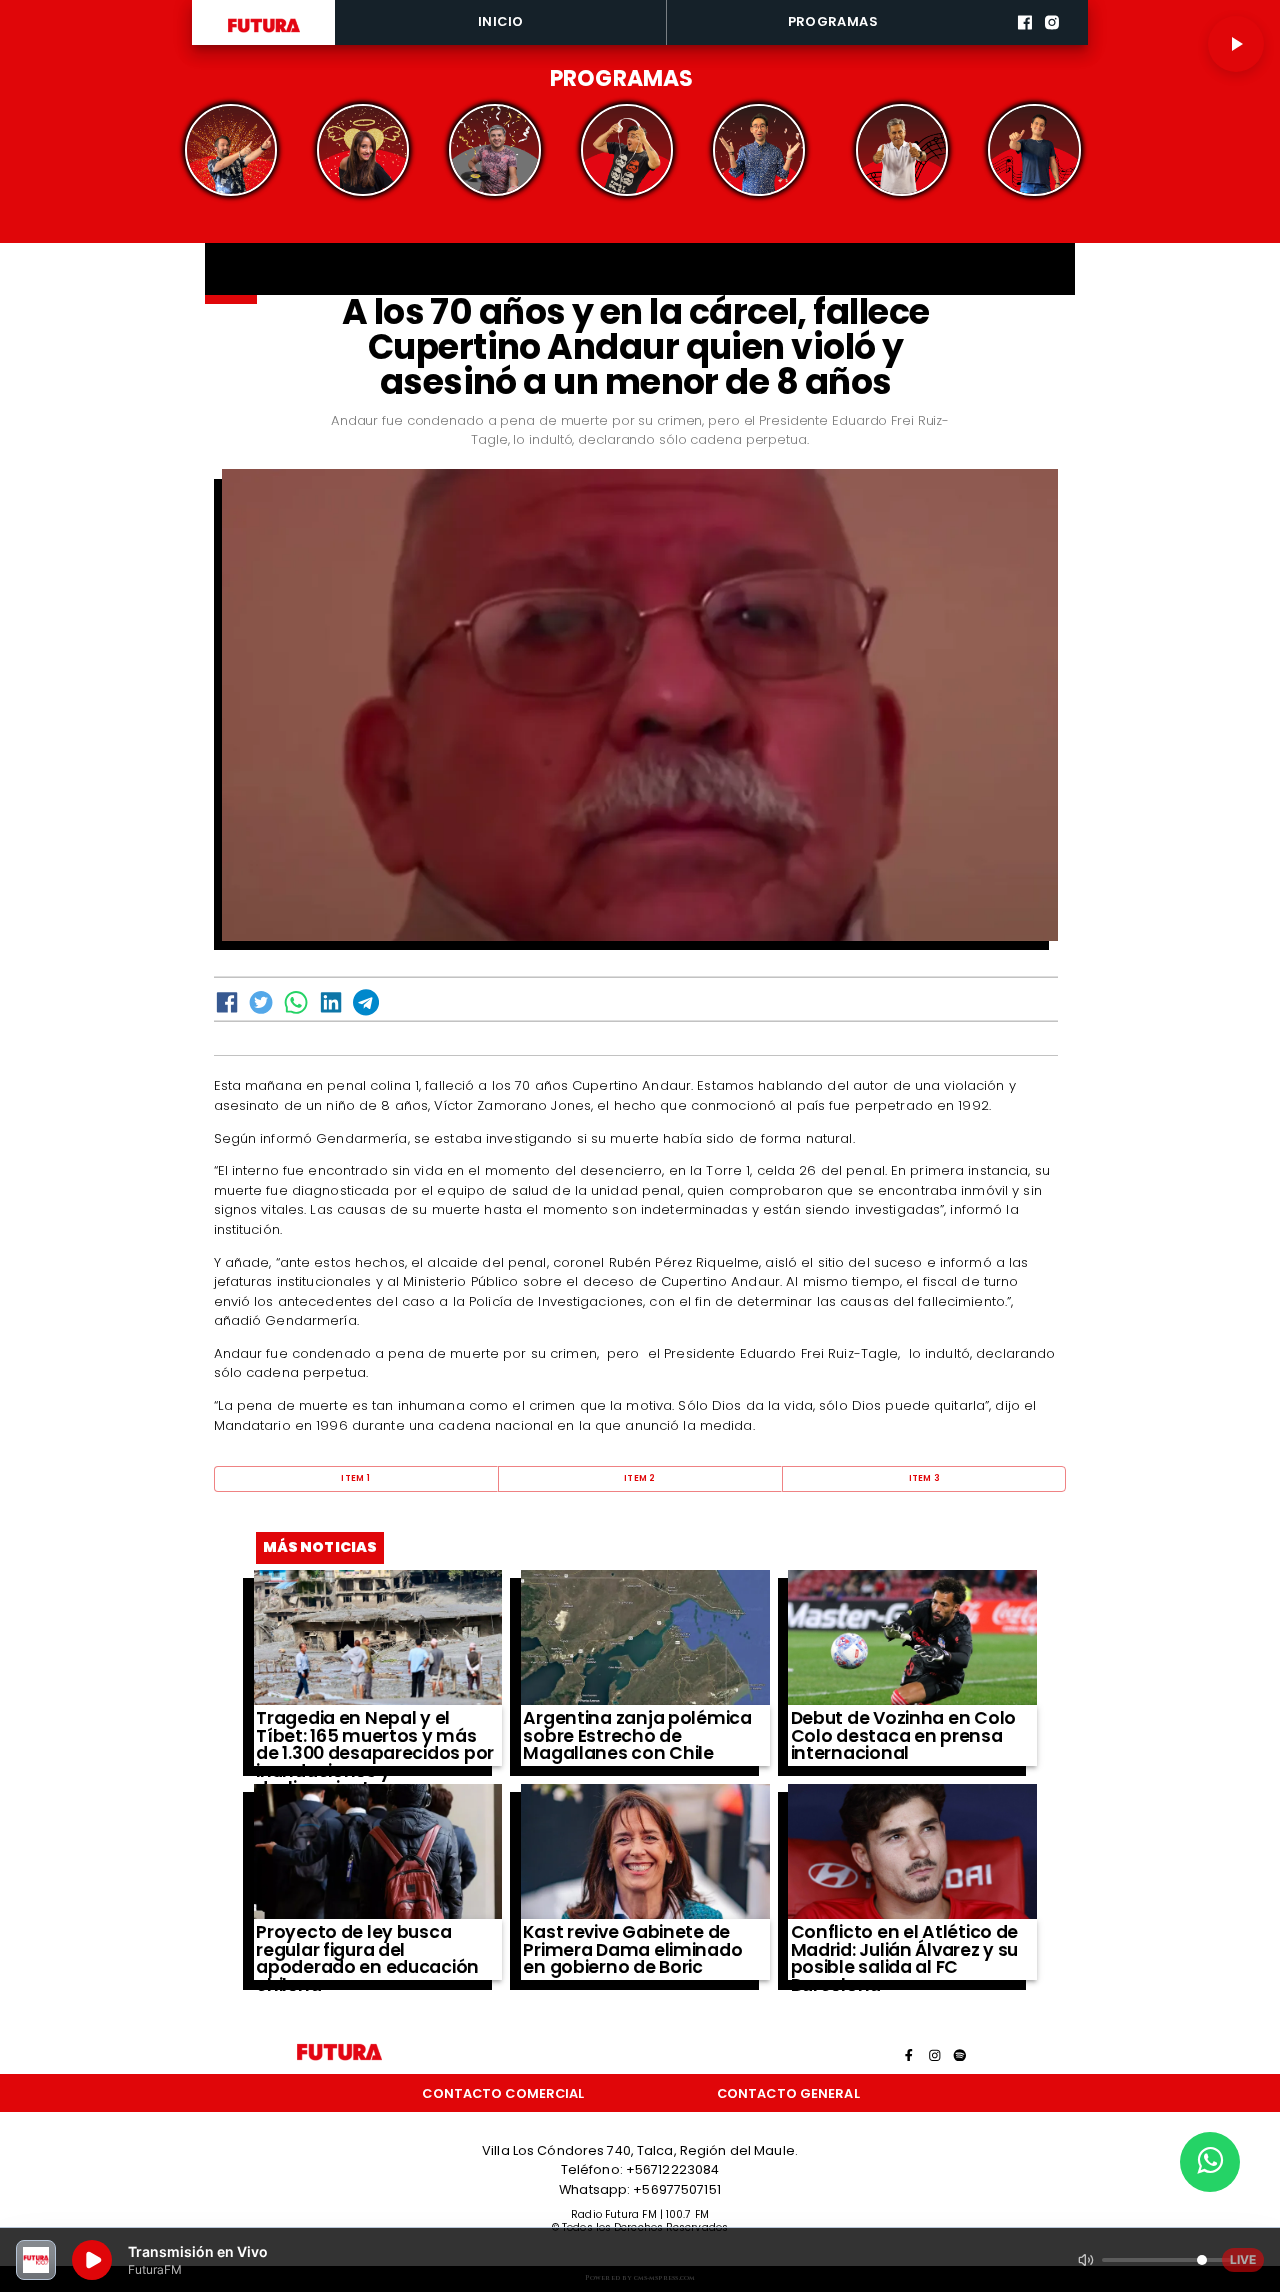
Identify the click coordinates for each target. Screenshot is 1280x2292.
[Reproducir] (1236, 44)
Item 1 (355, 1478)
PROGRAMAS (833, 21)
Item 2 (640, 1478)
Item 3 (925, 1478)
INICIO (500, 21)
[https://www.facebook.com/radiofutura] (1025, 42)
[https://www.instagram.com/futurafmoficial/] (1052, 42)
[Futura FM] (231, 150)
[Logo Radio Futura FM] (264, 33)
